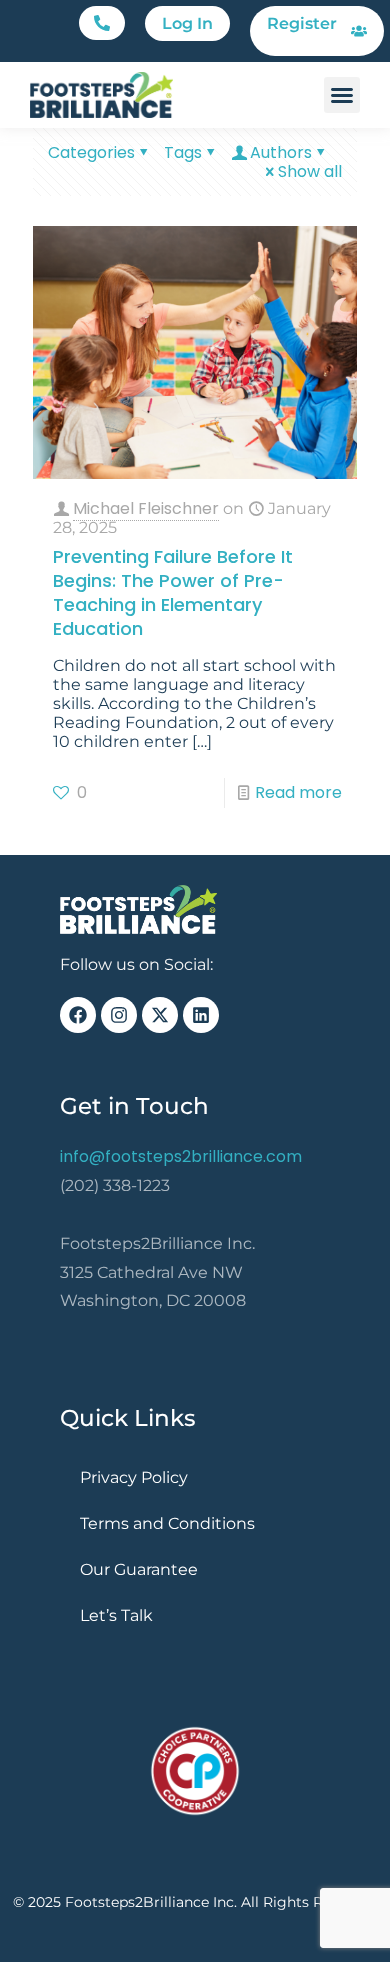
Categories (91, 152)
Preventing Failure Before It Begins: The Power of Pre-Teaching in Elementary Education (173, 592)
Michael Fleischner (146, 508)
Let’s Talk (116, 1615)
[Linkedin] (201, 1015)
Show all (310, 171)
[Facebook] (78, 1015)
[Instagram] (119, 1015)
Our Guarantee (139, 1569)
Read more (298, 792)
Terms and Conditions (167, 1523)
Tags (183, 152)
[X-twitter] (160, 1015)
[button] (102, 23)
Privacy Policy (134, 1477)
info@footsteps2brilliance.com (181, 1156)
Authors (281, 152)
